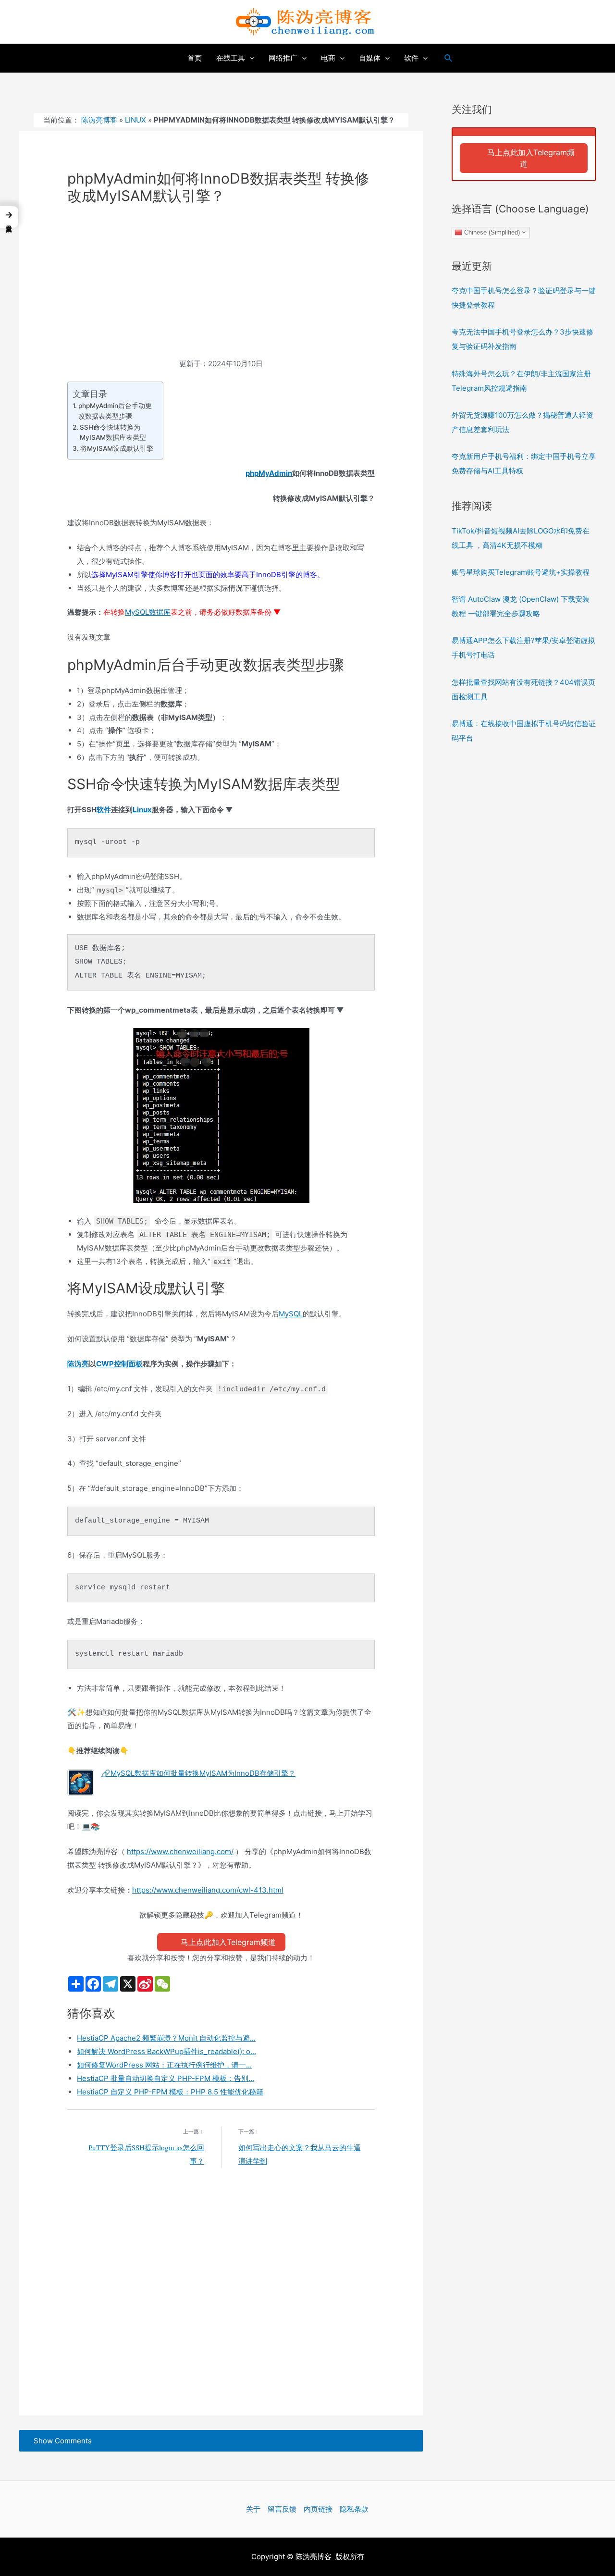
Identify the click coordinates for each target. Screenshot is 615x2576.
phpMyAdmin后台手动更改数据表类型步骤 (115, 411)
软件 (104, 810)
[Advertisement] (221, 286)
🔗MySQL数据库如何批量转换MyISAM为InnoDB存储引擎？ (198, 1773)
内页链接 (318, 2509)
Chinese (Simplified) (491, 232)
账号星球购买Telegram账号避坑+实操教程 (521, 572)
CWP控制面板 (119, 1364)
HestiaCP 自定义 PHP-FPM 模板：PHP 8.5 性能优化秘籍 (170, 2092)
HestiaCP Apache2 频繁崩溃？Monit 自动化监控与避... (166, 2038)
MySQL (291, 1314)
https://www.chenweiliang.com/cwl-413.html (208, 1890)
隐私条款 (354, 2509)
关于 (253, 2509)
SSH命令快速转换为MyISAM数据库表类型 (113, 433)
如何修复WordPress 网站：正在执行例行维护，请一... (164, 2065)
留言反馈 (282, 2509)
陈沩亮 (78, 1364)
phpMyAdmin (269, 473)
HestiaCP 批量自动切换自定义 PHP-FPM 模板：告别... (166, 2078)
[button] (9, 217)
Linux (135, 120)
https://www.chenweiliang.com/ (180, 1851)
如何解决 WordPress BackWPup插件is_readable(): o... (166, 2051)
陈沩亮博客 (99, 120)
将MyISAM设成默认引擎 (117, 448)
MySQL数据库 (148, 612)
